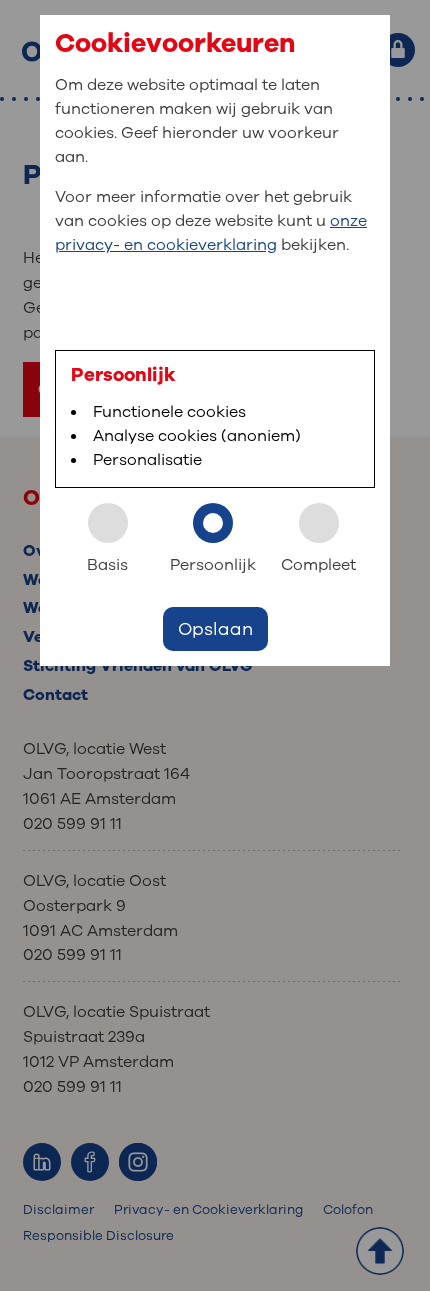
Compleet (318, 565)
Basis (107, 565)
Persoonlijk (213, 565)
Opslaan (215, 629)
